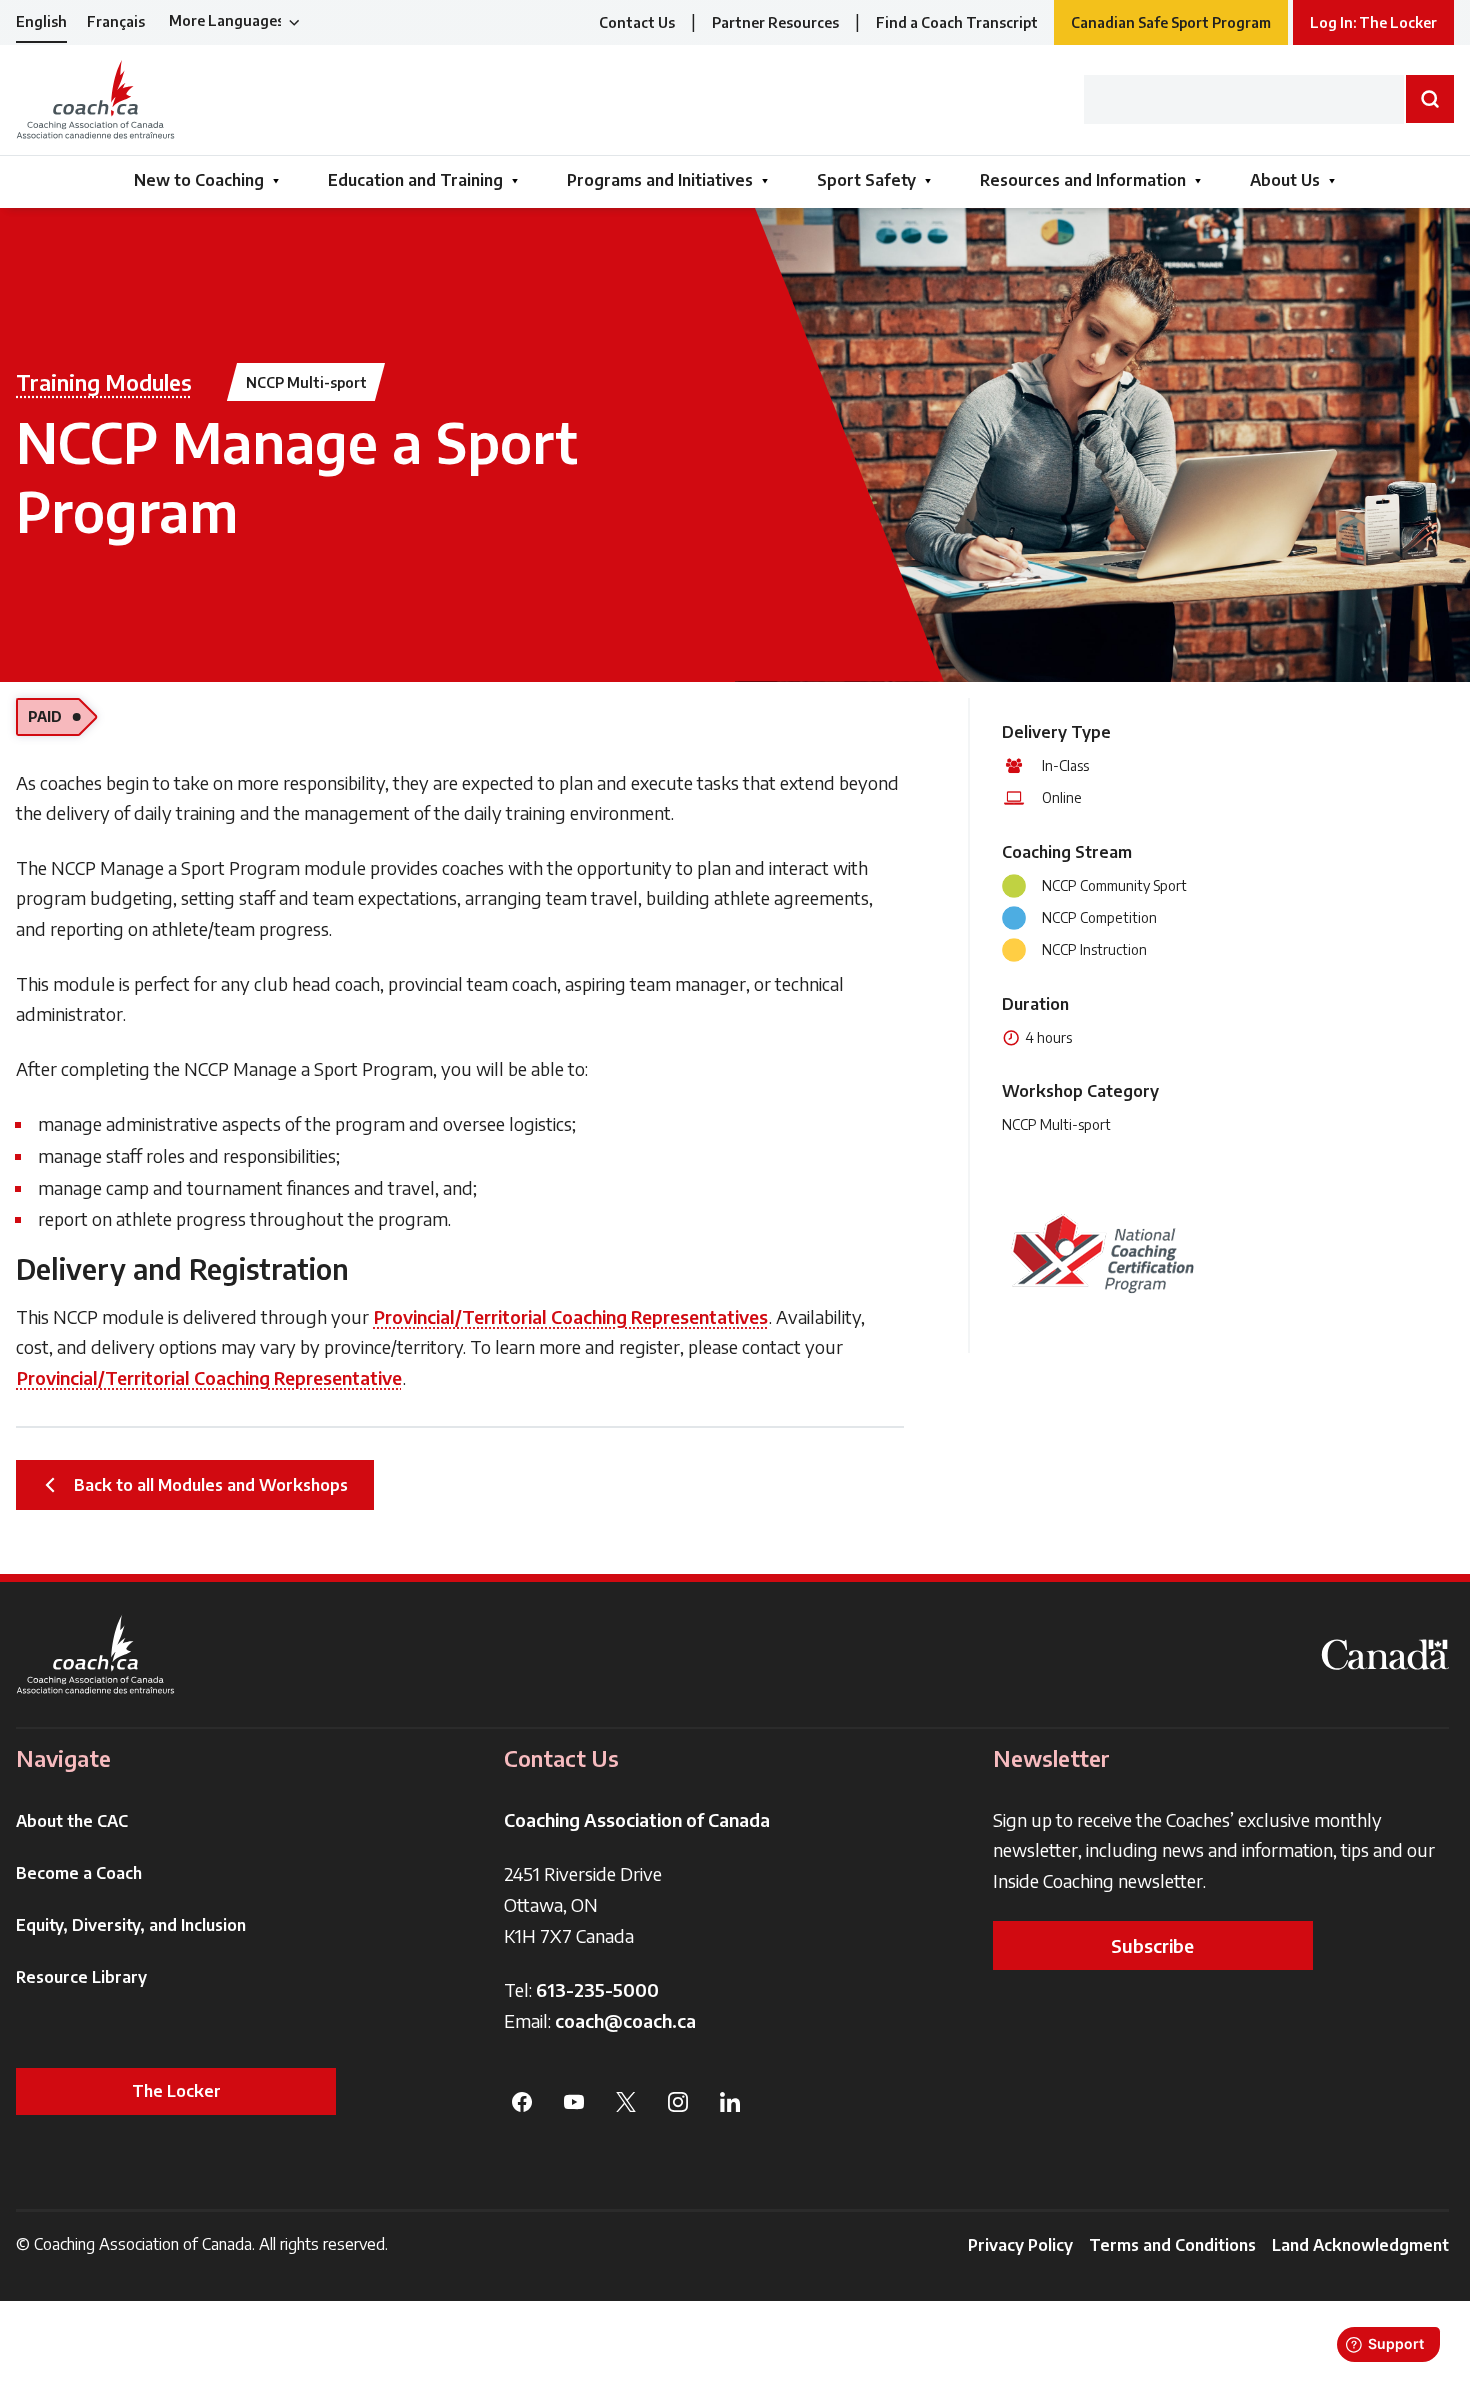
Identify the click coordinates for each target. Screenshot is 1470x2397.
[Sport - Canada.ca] (1385, 1654)
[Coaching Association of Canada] (96, 1654)
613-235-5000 (597, 1989)
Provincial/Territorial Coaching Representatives (571, 1316)
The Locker (176, 2091)
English (41, 21)
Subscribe (1152, 1945)
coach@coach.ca (625, 2020)
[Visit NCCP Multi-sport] (1102, 1253)
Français (116, 21)
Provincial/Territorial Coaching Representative (209, 1377)
